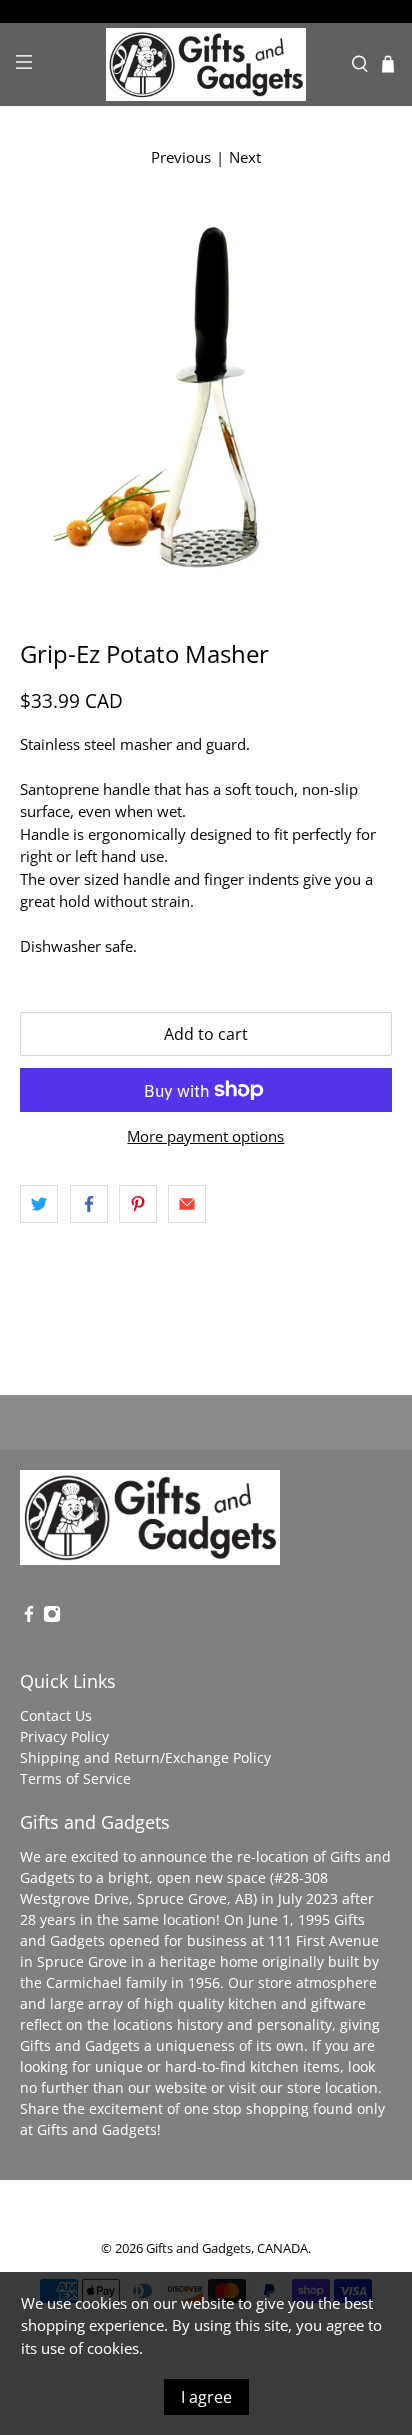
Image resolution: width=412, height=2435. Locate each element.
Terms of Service (75, 1778)
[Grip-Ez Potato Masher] (205, 393)
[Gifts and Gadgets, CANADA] (206, 64)
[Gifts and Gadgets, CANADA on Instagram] (52, 1617)
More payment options (205, 1136)
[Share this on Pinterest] (138, 1204)
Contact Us (56, 1715)
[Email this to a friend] (187, 1204)
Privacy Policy (64, 1736)
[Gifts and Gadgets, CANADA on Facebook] (29, 1617)
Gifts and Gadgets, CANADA (227, 2248)
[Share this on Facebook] (89, 1204)
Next (245, 157)
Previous (181, 157)
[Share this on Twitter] (39, 1204)
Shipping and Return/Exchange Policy (145, 1757)
